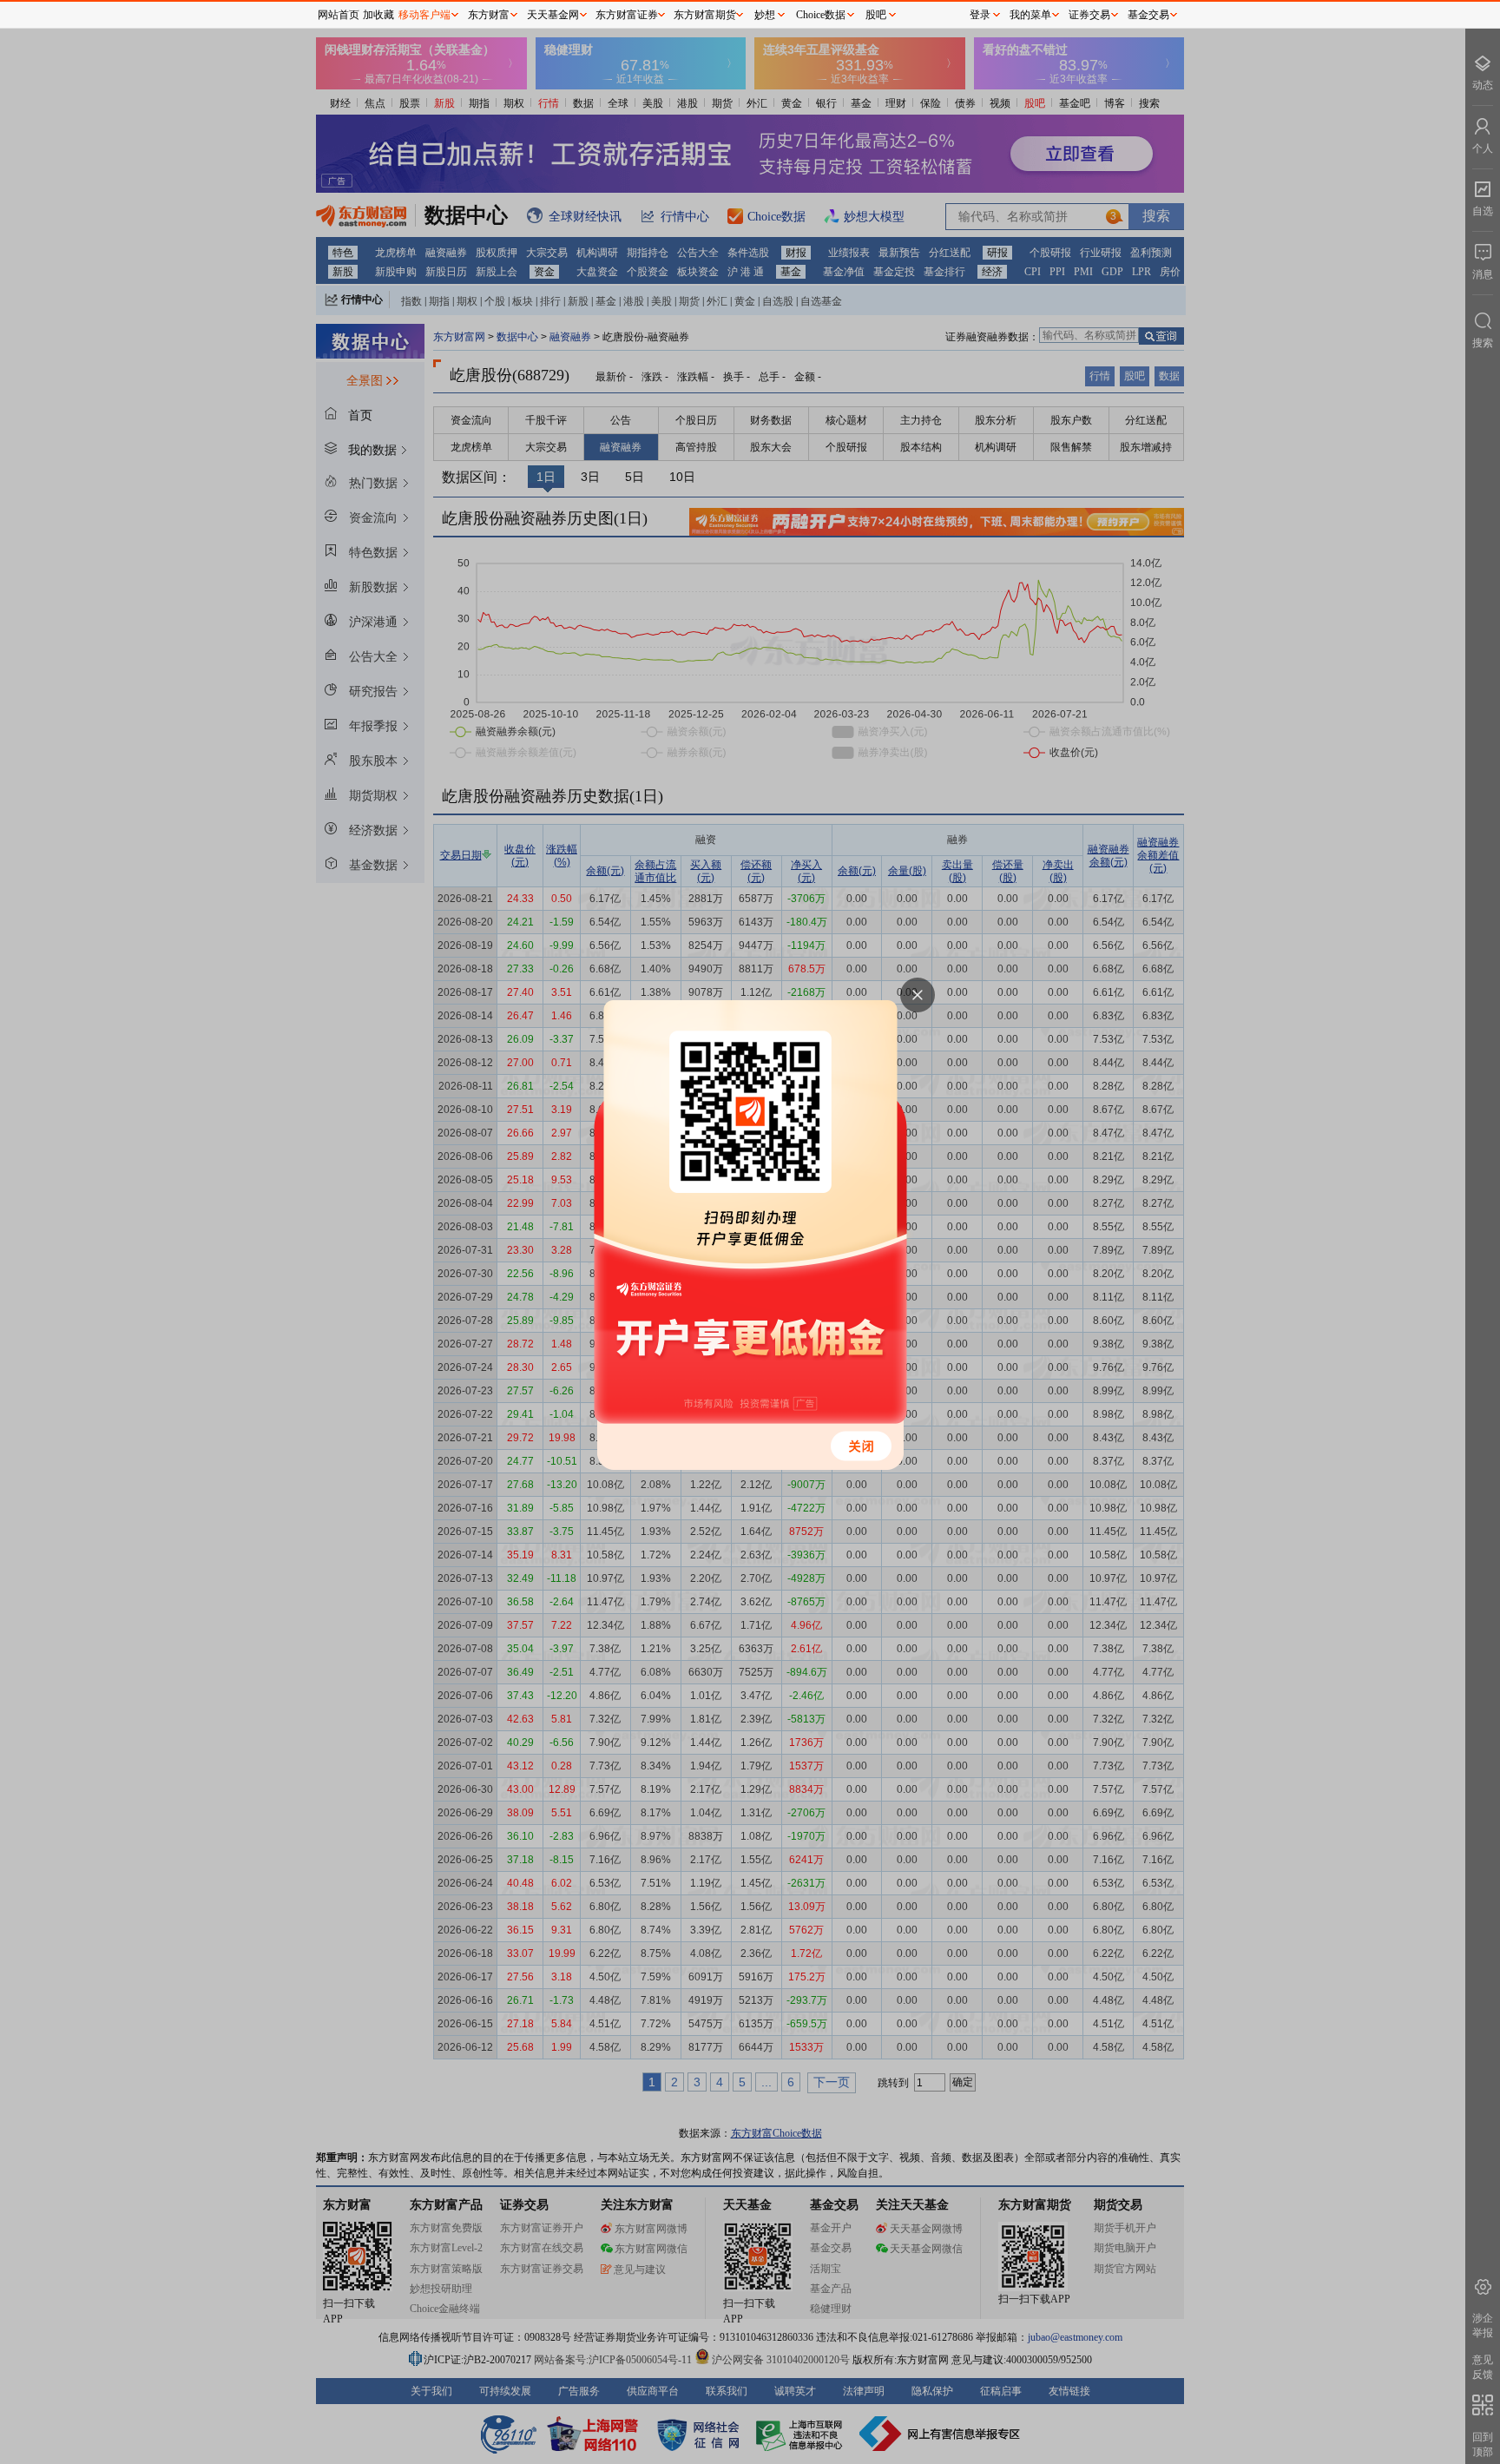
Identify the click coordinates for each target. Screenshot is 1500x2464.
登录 (980, 15)
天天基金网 (553, 15)
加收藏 (378, 15)
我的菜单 (1030, 15)
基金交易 (1148, 15)
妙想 (765, 15)
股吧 (876, 15)
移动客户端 (424, 15)
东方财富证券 (627, 15)
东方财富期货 (705, 15)
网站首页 (339, 15)
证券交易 (1089, 15)
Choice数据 (821, 15)
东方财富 (489, 15)
